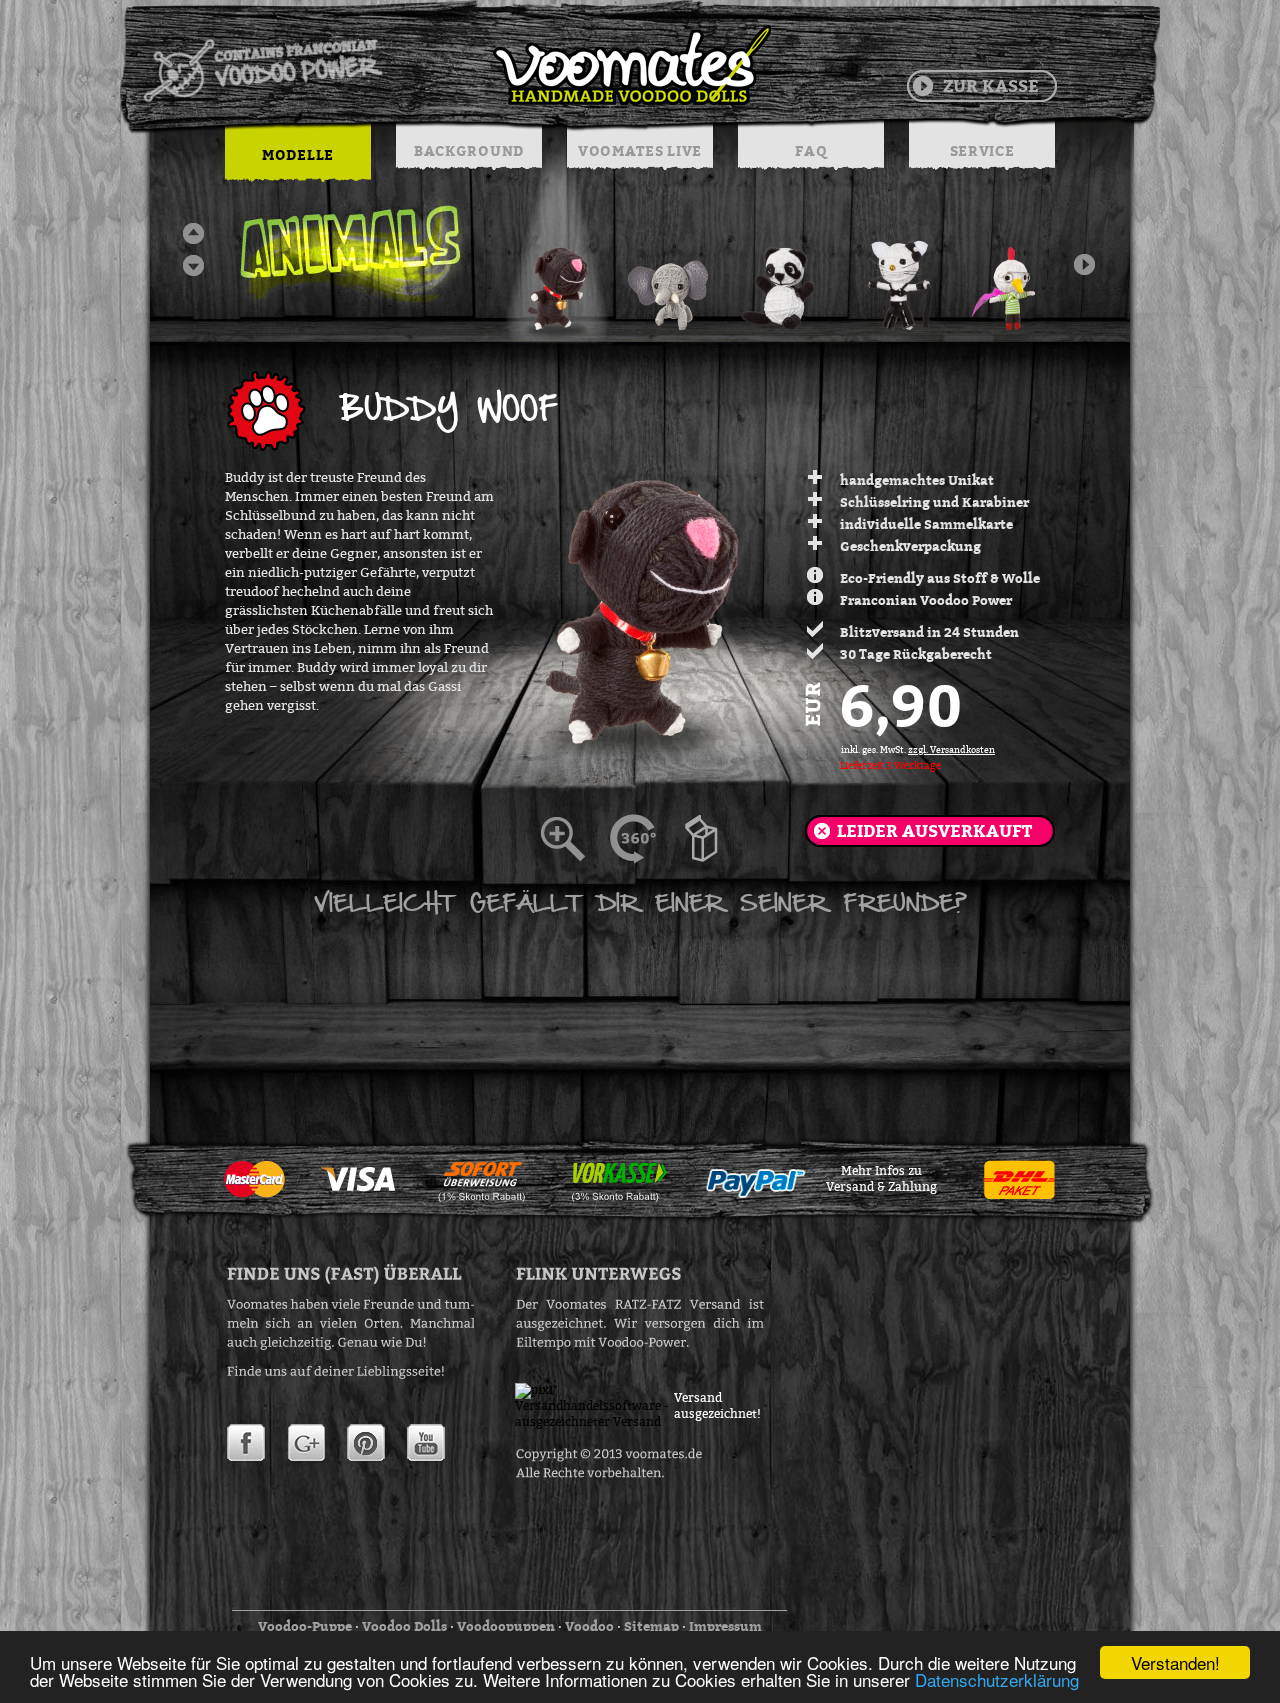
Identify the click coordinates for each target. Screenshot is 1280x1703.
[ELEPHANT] (671, 275)
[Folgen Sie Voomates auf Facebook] (246, 1443)
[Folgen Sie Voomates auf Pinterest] (366, 1443)
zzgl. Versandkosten (951, 750)
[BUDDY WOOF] (557, 275)
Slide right (1084, 264)
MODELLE (298, 154)
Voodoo (589, 1626)
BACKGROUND (469, 150)
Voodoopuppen (506, 1626)
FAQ (810, 150)
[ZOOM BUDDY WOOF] (575, 839)
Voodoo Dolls (404, 1626)
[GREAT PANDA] (785, 275)
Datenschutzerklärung (997, 1679)
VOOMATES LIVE (640, 150)
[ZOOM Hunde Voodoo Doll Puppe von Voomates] (715, 839)
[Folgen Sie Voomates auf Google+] (306, 1443)
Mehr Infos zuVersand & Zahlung (881, 1179)
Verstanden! (1175, 1662)
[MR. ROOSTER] (1013, 275)
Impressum (725, 1626)
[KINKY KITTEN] (899, 275)
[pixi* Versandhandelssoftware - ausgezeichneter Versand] (595, 1422)
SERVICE (982, 150)
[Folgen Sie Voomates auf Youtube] (426, 1443)
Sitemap (651, 1626)
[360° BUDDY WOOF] (645, 839)
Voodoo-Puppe (305, 1626)
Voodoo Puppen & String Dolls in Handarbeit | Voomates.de (456, 65)
